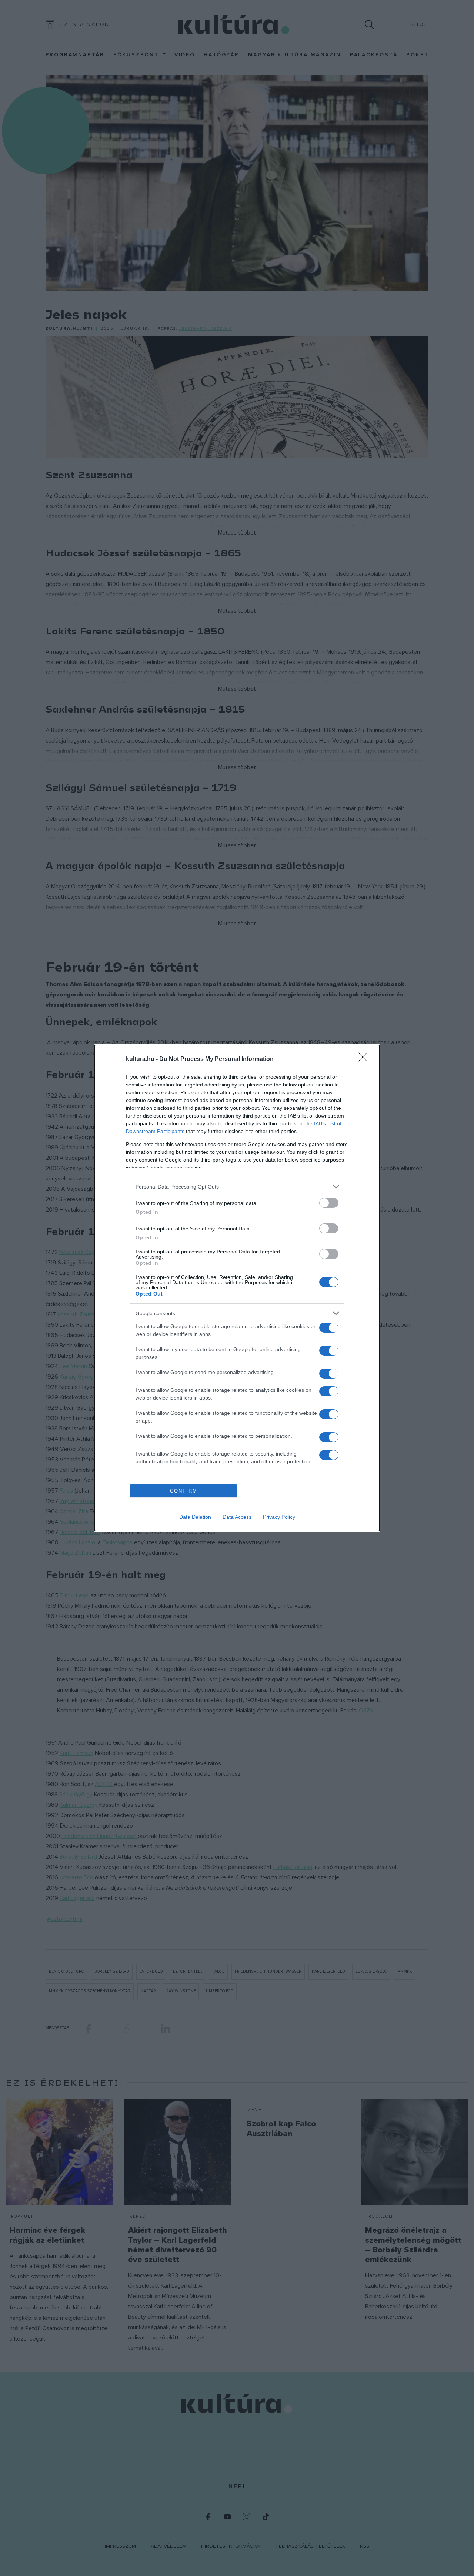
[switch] (329, 1203)
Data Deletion (195, 1517)
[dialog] (237, 1288)
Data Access (237, 1517)
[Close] (365, 1059)
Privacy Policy (279, 1517)
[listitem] (237, 1187)
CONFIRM (184, 1491)
